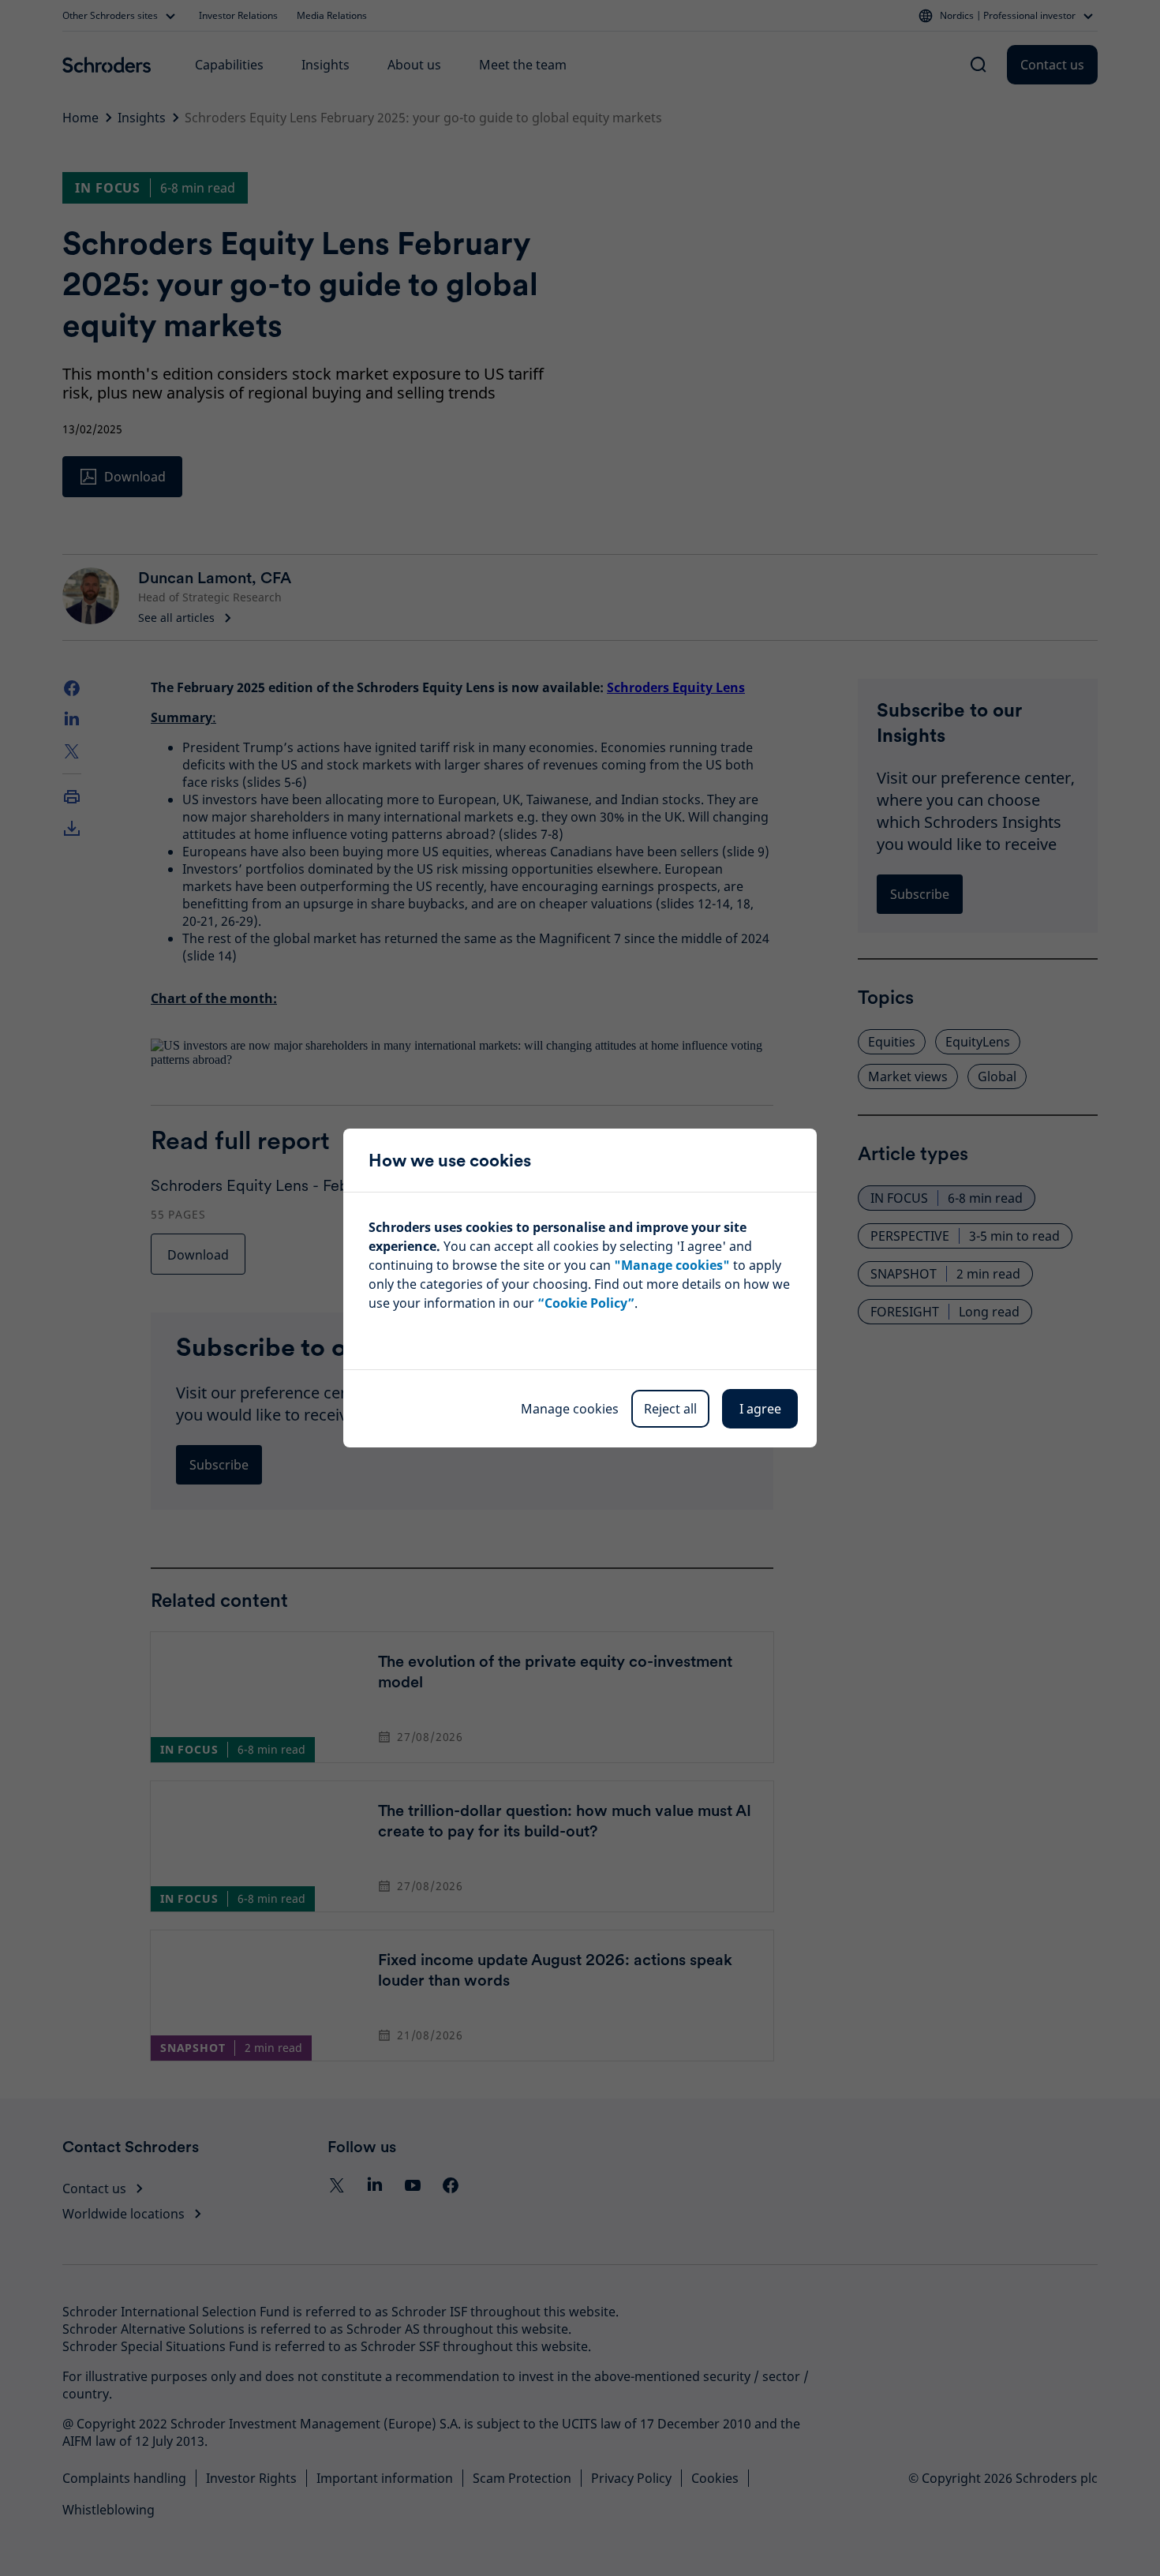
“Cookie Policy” (586, 1303)
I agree (760, 1409)
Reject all (670, 1409)
